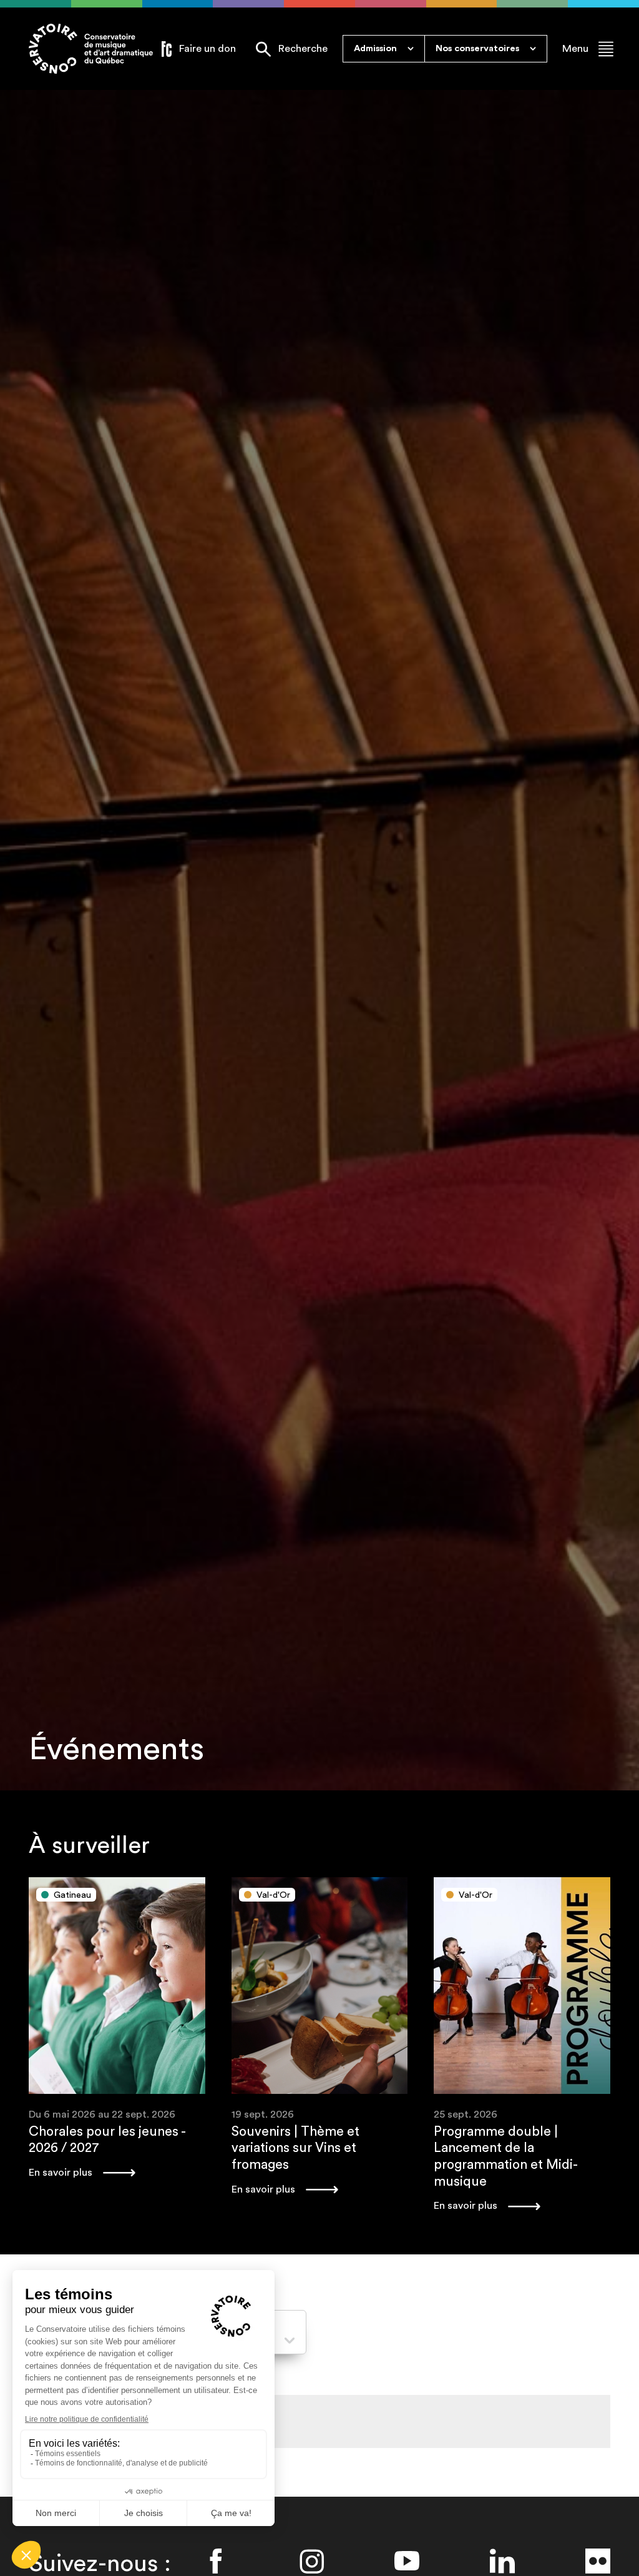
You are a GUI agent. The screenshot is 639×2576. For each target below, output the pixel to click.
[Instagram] (311, 2561)
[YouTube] (407, 2561)
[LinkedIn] (502, 2561)
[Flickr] (598, 2561)
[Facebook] (216, 2561)
